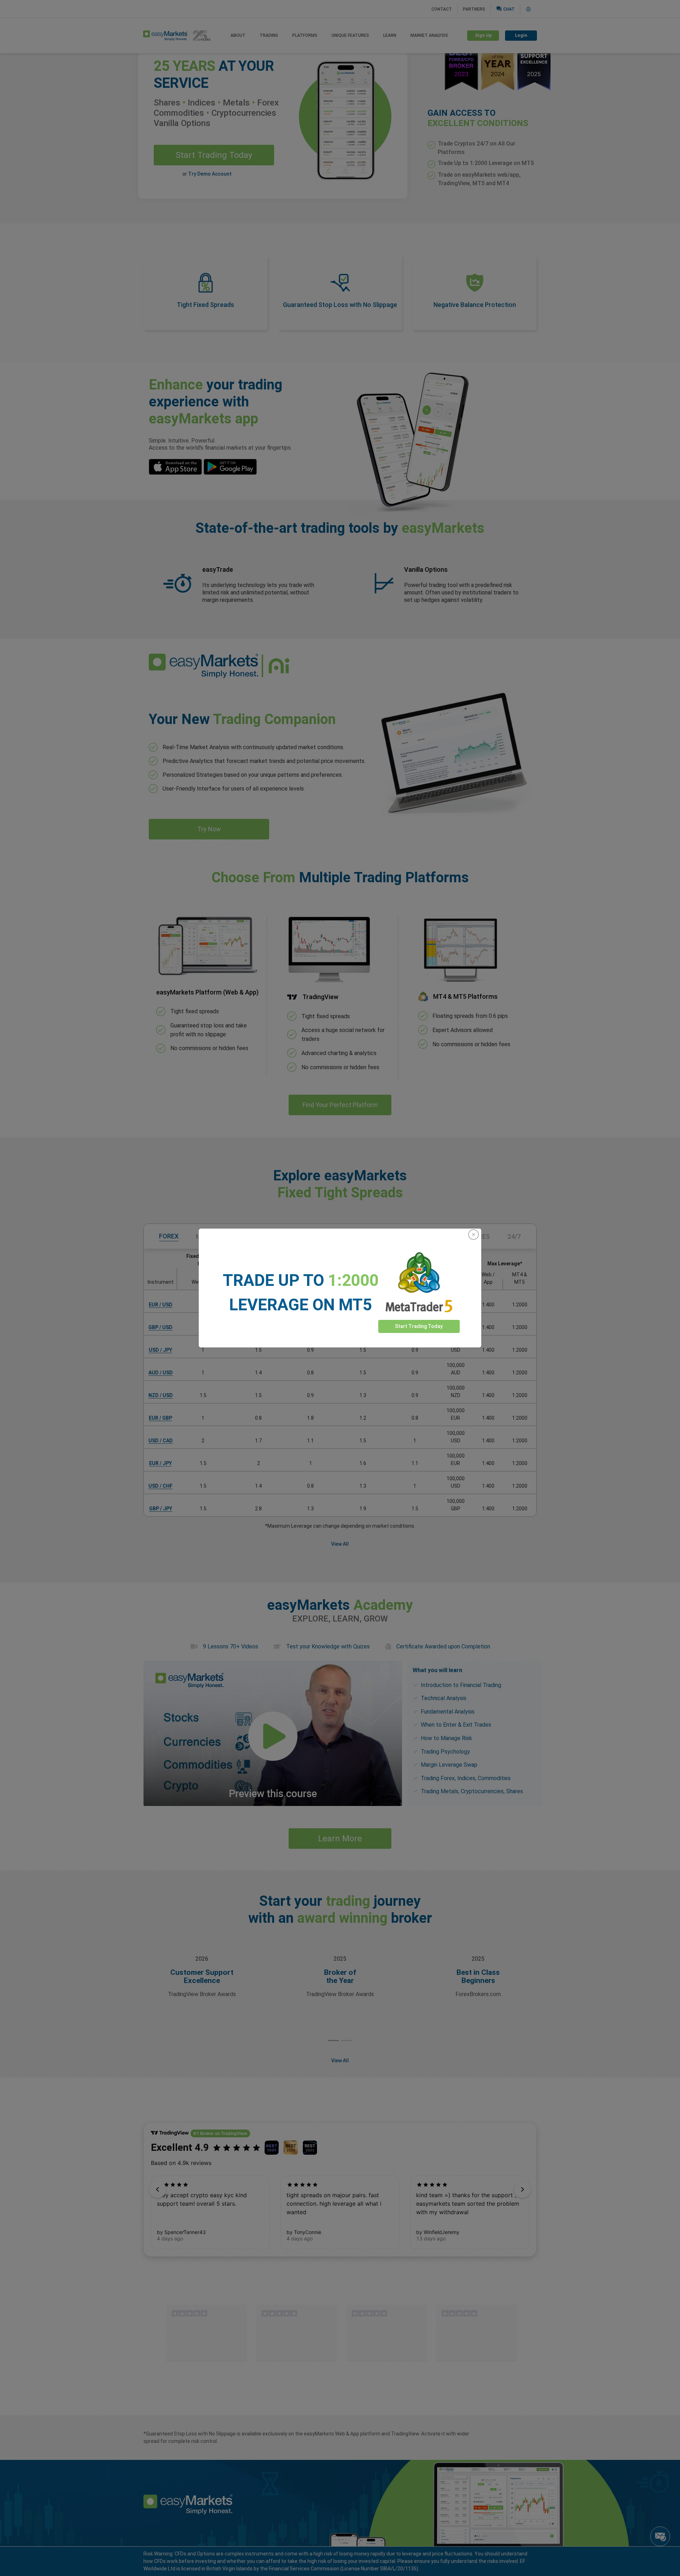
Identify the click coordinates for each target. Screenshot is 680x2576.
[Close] (474, 1235)
